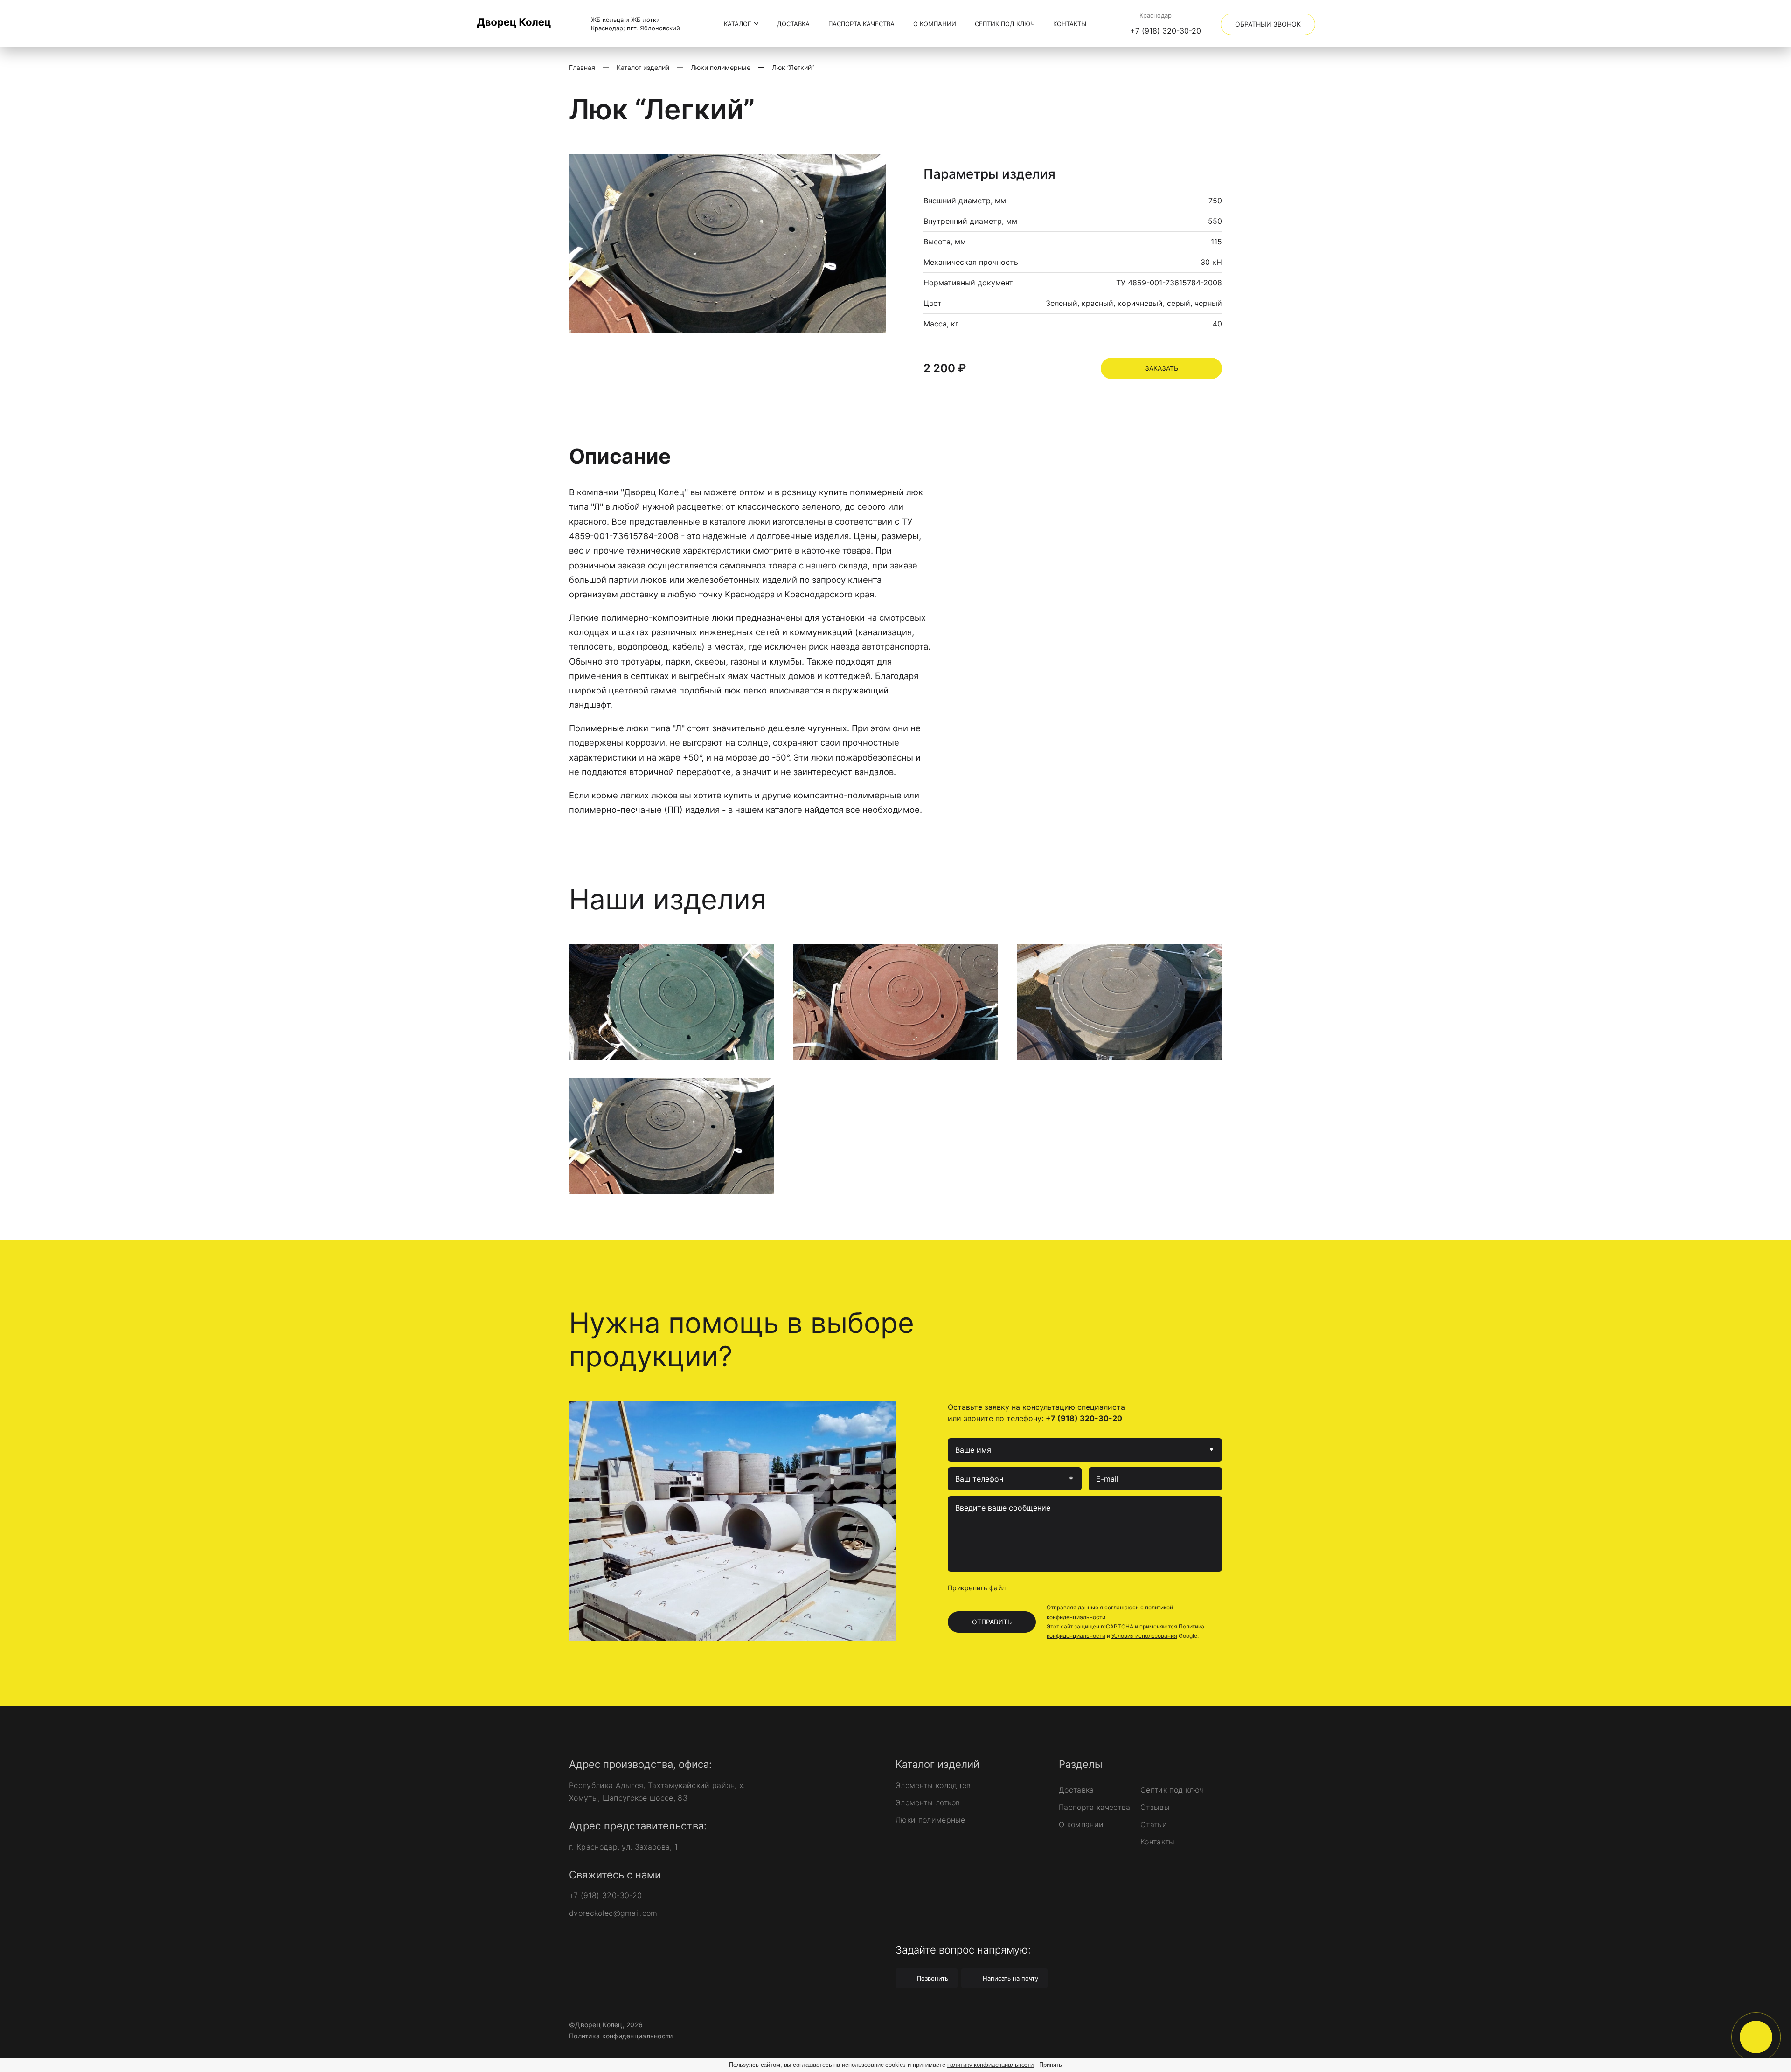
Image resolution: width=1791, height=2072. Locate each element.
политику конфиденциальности (991, 2065)
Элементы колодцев (933, 1785)
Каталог (738, 24)
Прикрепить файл (977, 1588)
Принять (1051, 2065)
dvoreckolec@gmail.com (613, 1913)
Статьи (1154, 1824)
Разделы (1081, 1764)
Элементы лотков (928, 1802)
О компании (935, 24)
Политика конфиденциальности (621, 2036)
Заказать (1162, 368)
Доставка (793, 24)
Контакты (1070, 24)
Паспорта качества (861, 24)
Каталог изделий (643, 67)
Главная (582, 67)
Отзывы (1155, 1807)
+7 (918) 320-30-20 (1166, 31)
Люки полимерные (721, 67)
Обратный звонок (1268, 24)
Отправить (992, 1622)
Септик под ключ (1005, 24)
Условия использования (1144, 1636)
